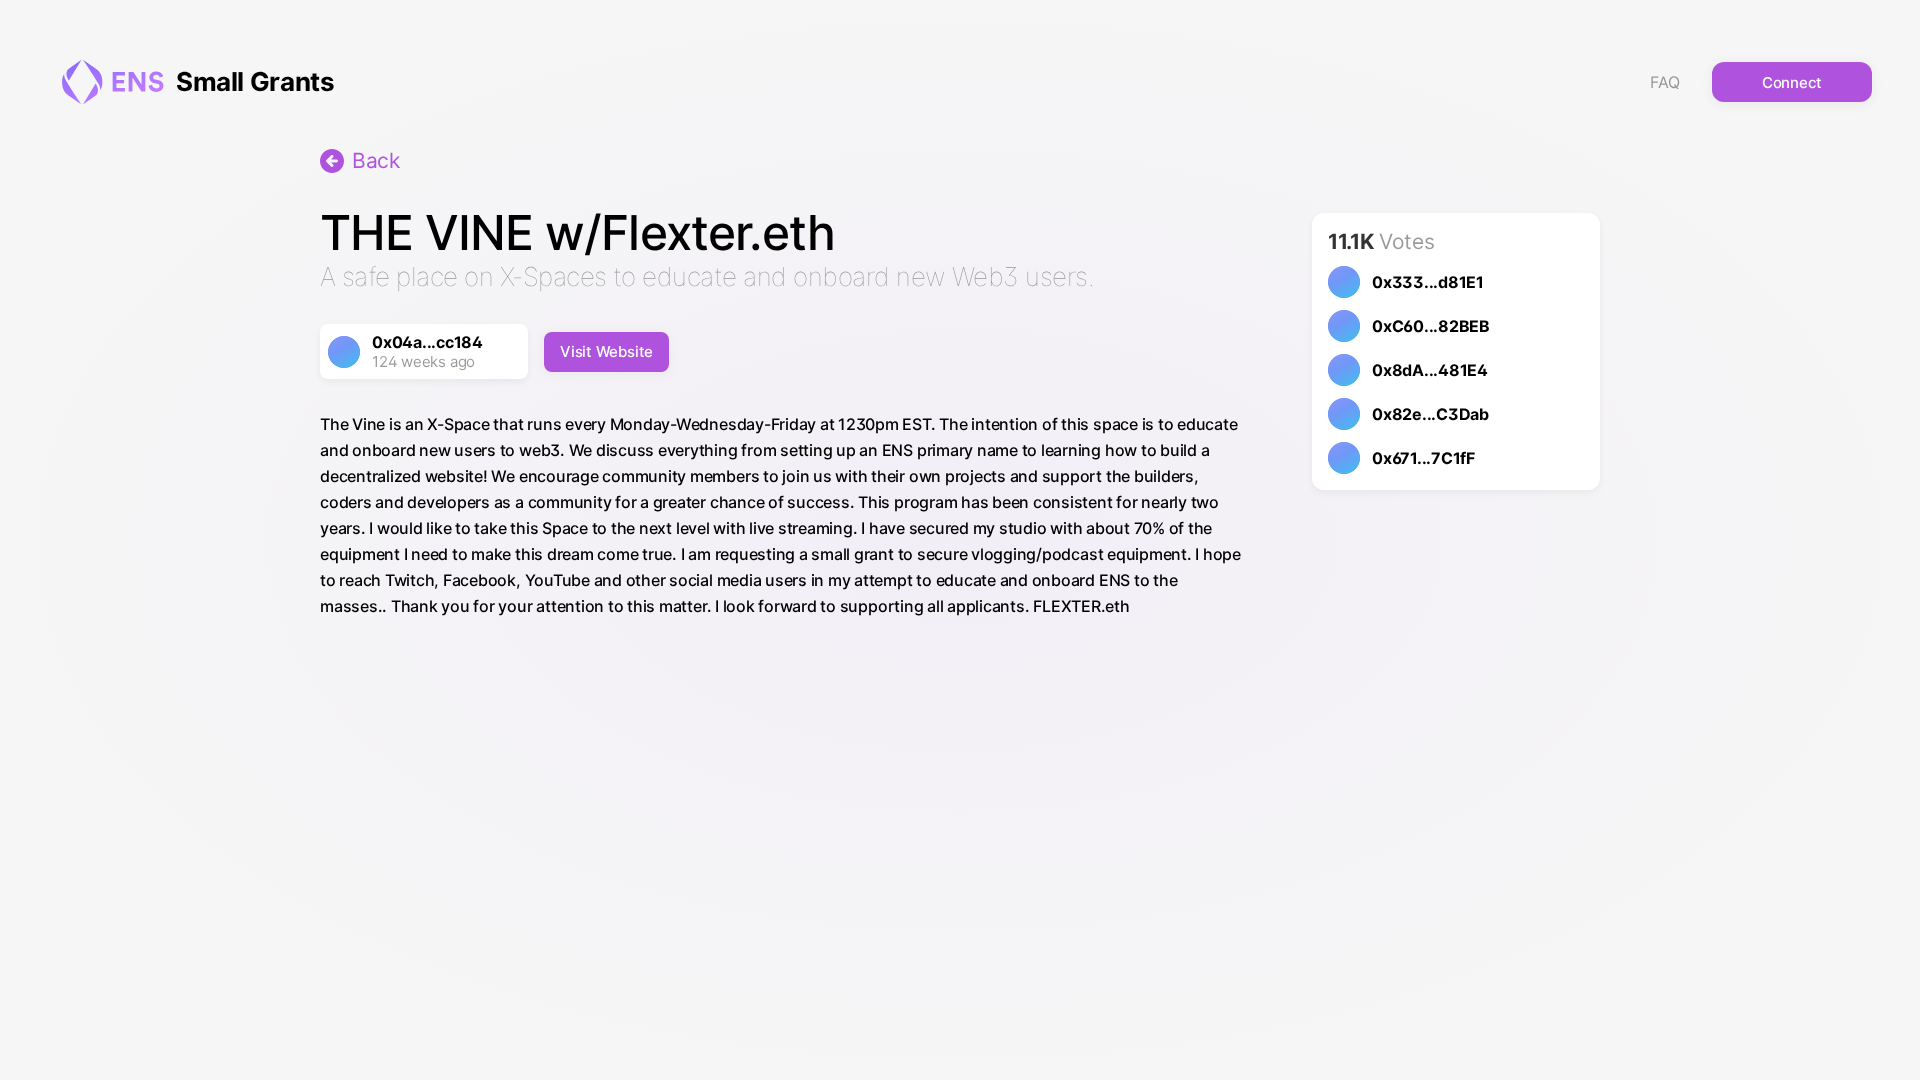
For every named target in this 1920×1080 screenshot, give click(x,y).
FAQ (1665, 82)
